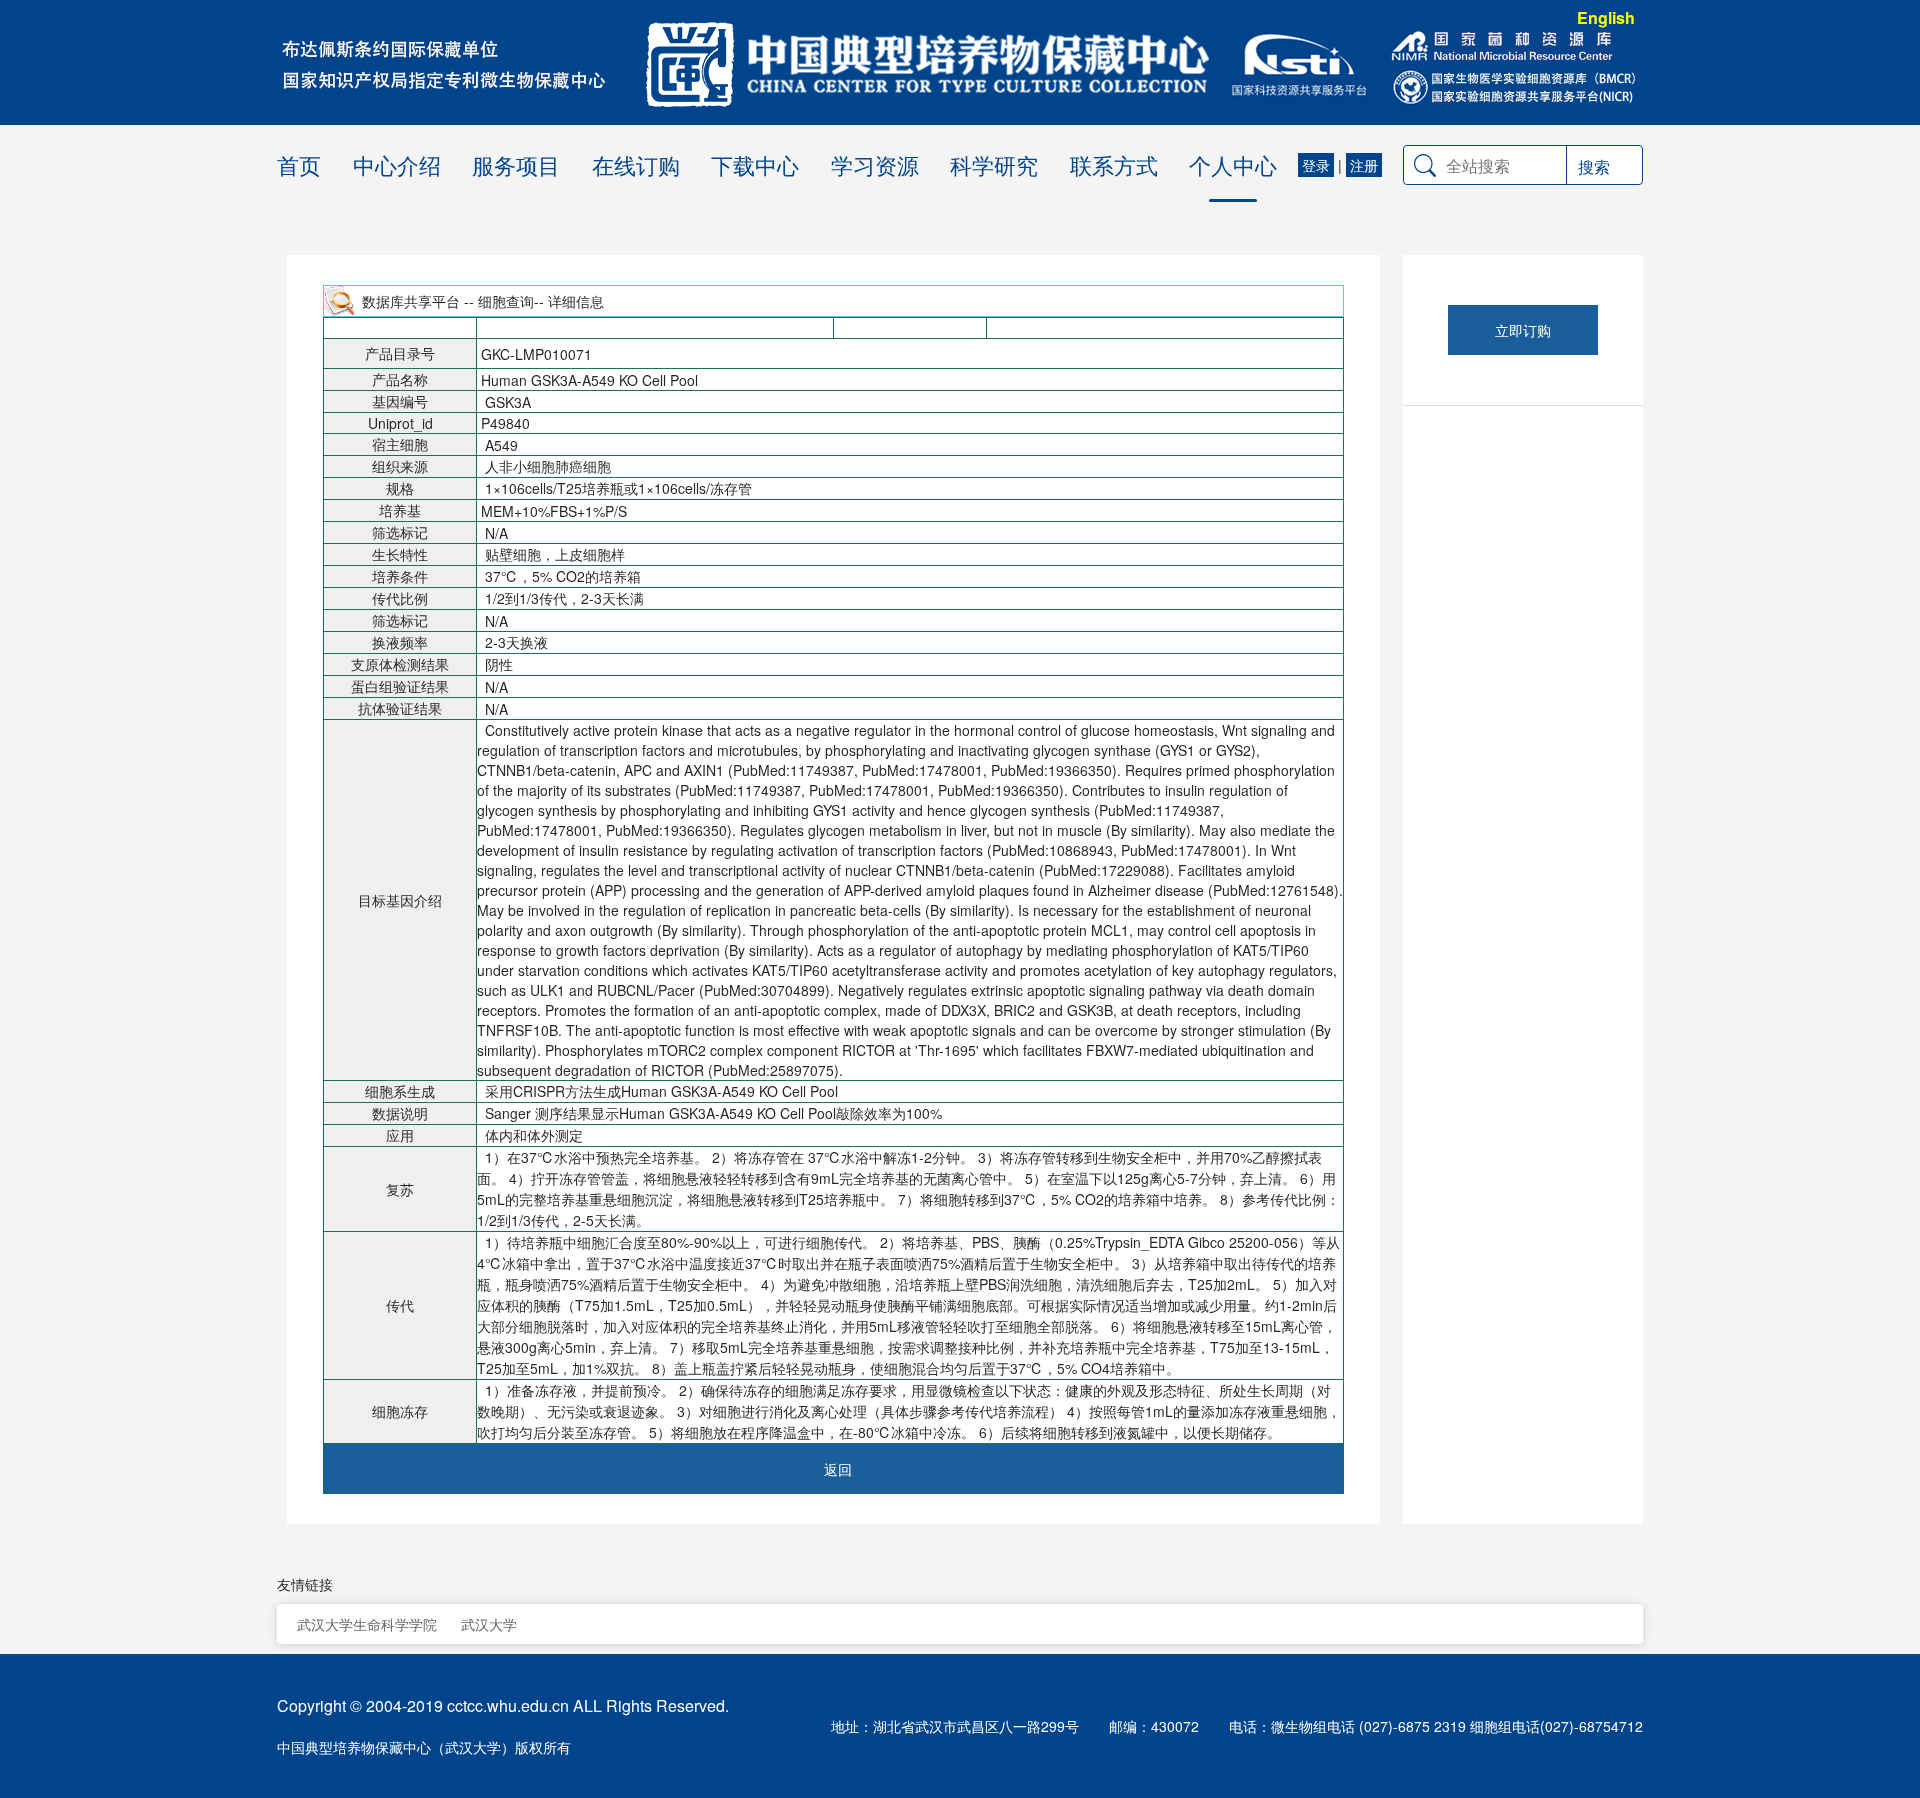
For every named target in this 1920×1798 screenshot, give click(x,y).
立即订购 (1523, 330)
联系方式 (1114, 164)
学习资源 (875, 164)
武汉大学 (489, 1624)
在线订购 (636, 164)
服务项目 (516, 164)
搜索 (1594, 166)
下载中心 (755, 164)
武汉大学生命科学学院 (367, 1624)
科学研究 (994, 164)
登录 (1316, 165)
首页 (299, 164)
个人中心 (1233, 164)
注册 (1364, 165)
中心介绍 (397, 164)
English (1606, 17)
